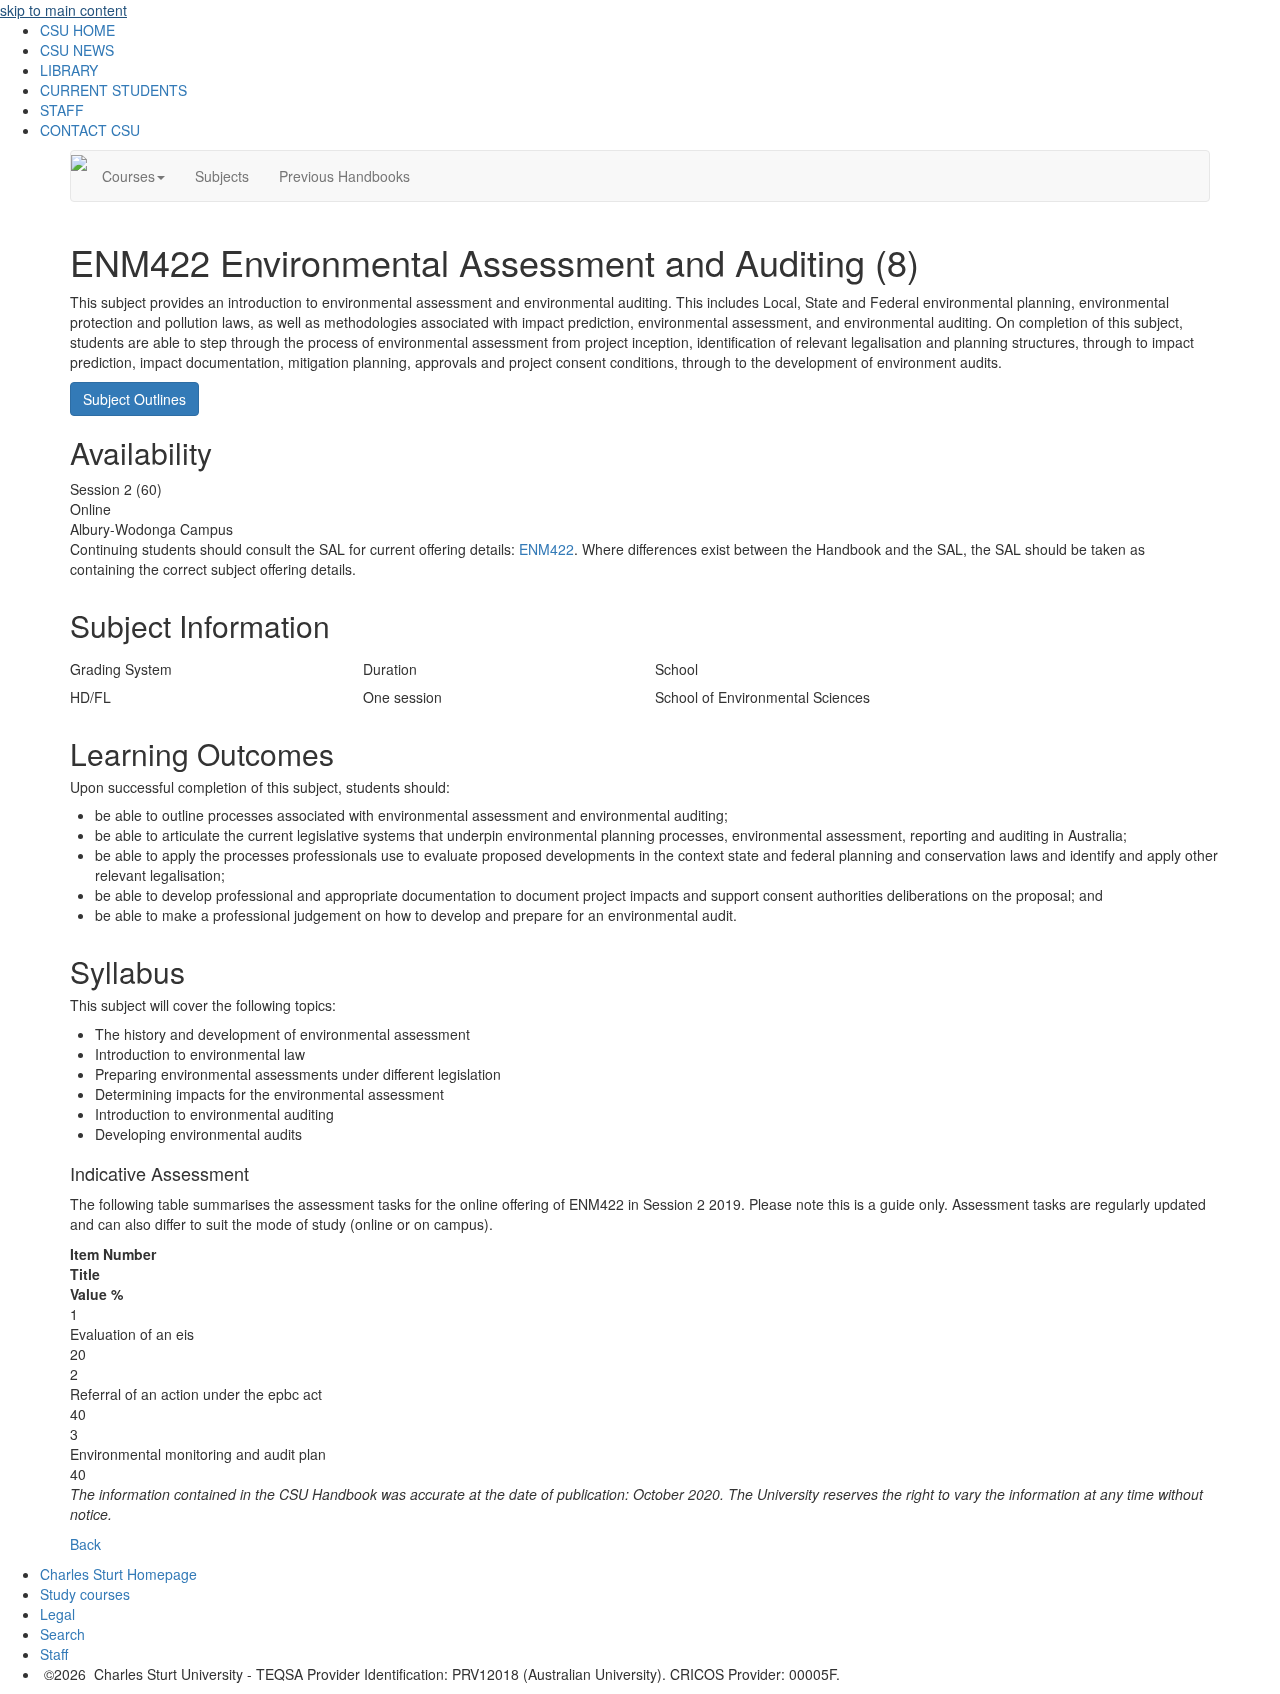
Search (62, 1634)
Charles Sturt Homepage (118, 1574)
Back (85, 1544)
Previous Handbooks (344, 176)
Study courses (85, 1594)
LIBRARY (69, 70)
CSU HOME (77, 30)
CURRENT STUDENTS (113, 90)
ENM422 (546, 549)
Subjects (222, 176)
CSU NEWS (77, 50)
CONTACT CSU (90, 130)
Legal (57, 1614)
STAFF (62, 110)
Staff (54, 1654)
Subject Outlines (134, 399)
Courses (128, 176)
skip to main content (63, 10)
